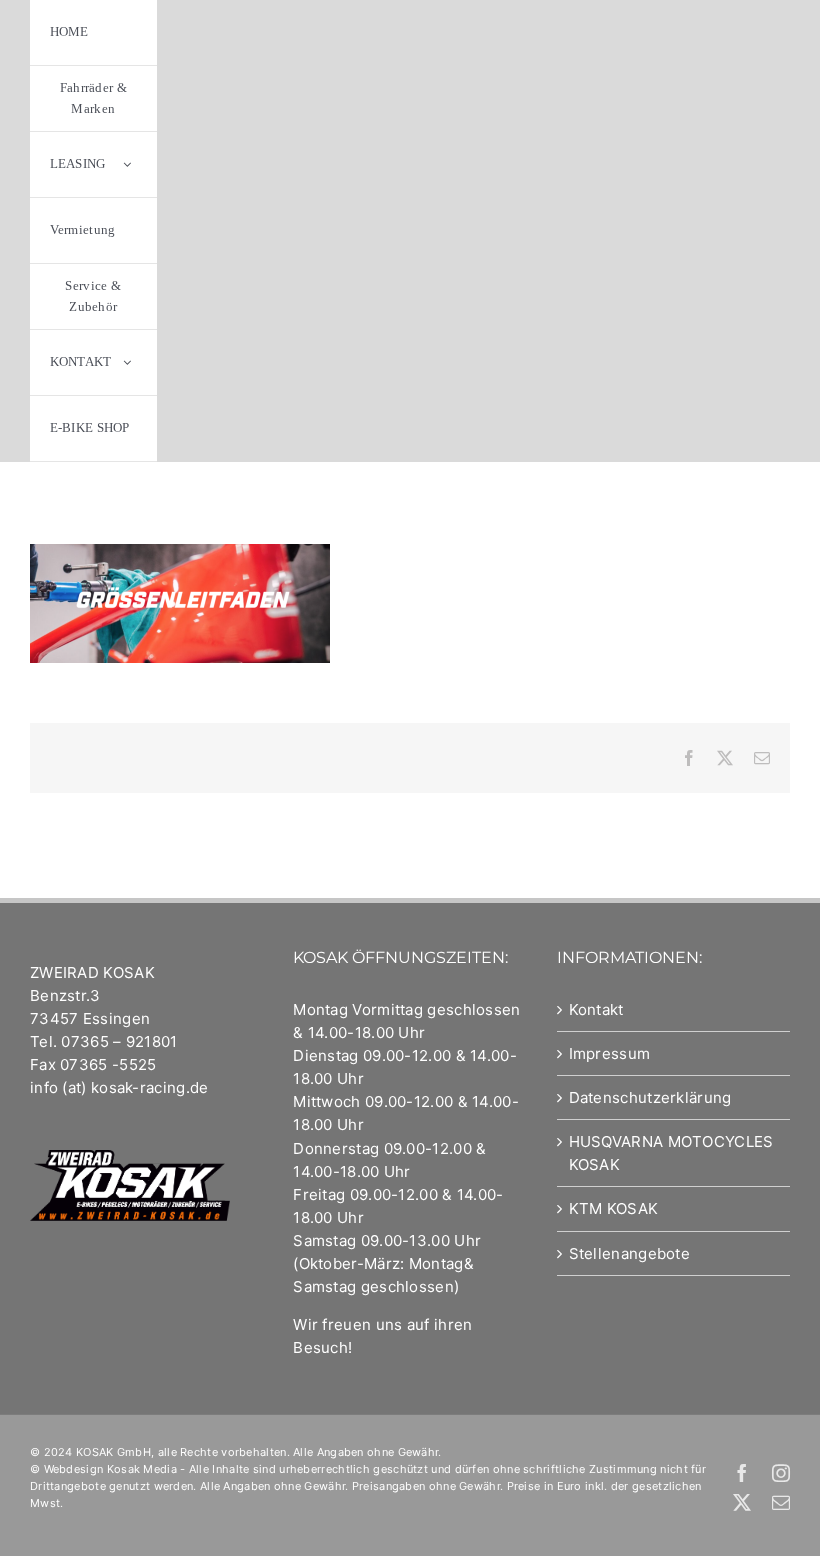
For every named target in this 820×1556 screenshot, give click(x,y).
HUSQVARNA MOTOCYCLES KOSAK (671, 1153)
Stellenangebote (630, 1253)
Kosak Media (142, 1469)
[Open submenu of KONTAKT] (127, 362)
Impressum (610, 1053)
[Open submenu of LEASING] (127, 164)
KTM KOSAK (614, 1208)
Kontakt (596, 1009)
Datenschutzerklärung (650, 1097)
